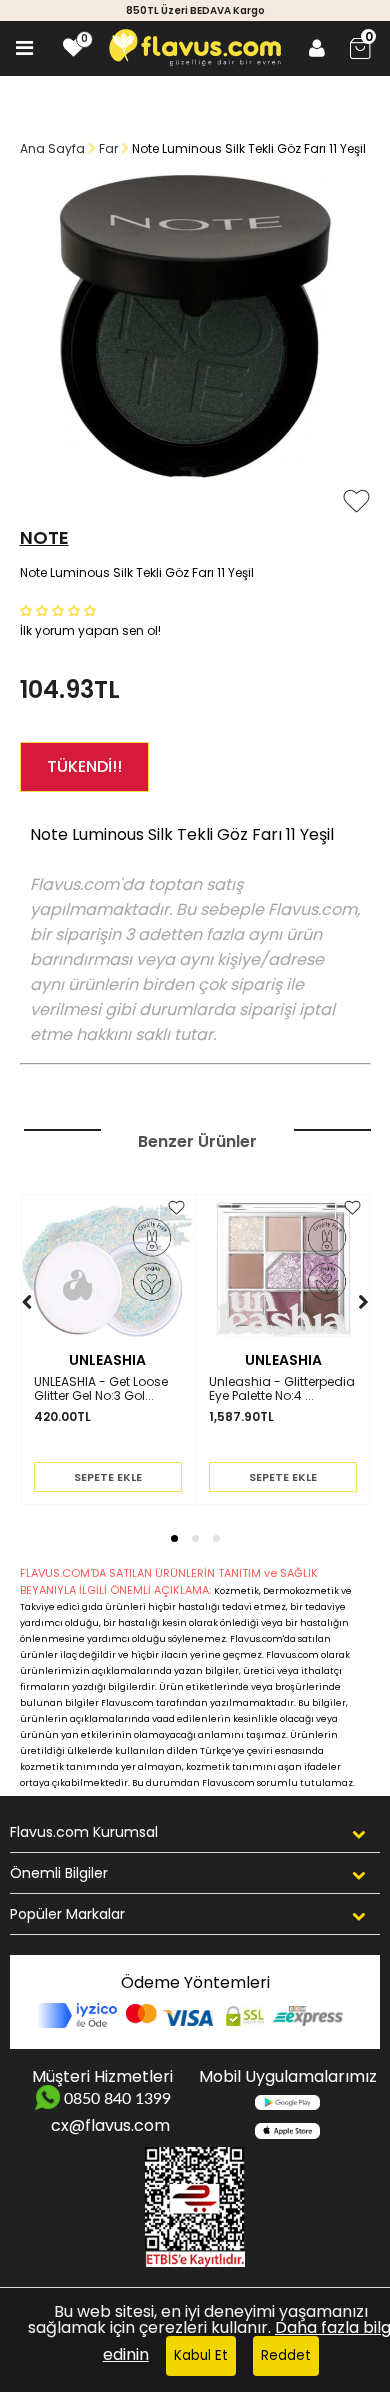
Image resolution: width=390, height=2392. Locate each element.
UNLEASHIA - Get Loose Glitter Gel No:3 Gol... (101, 1389)
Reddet (286, 2355)
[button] (60, 609)
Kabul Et (201, 2355)
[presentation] (7, 1332)
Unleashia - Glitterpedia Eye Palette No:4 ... (282, 1389)
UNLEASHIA (107, 1360)
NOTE (44, 537)
